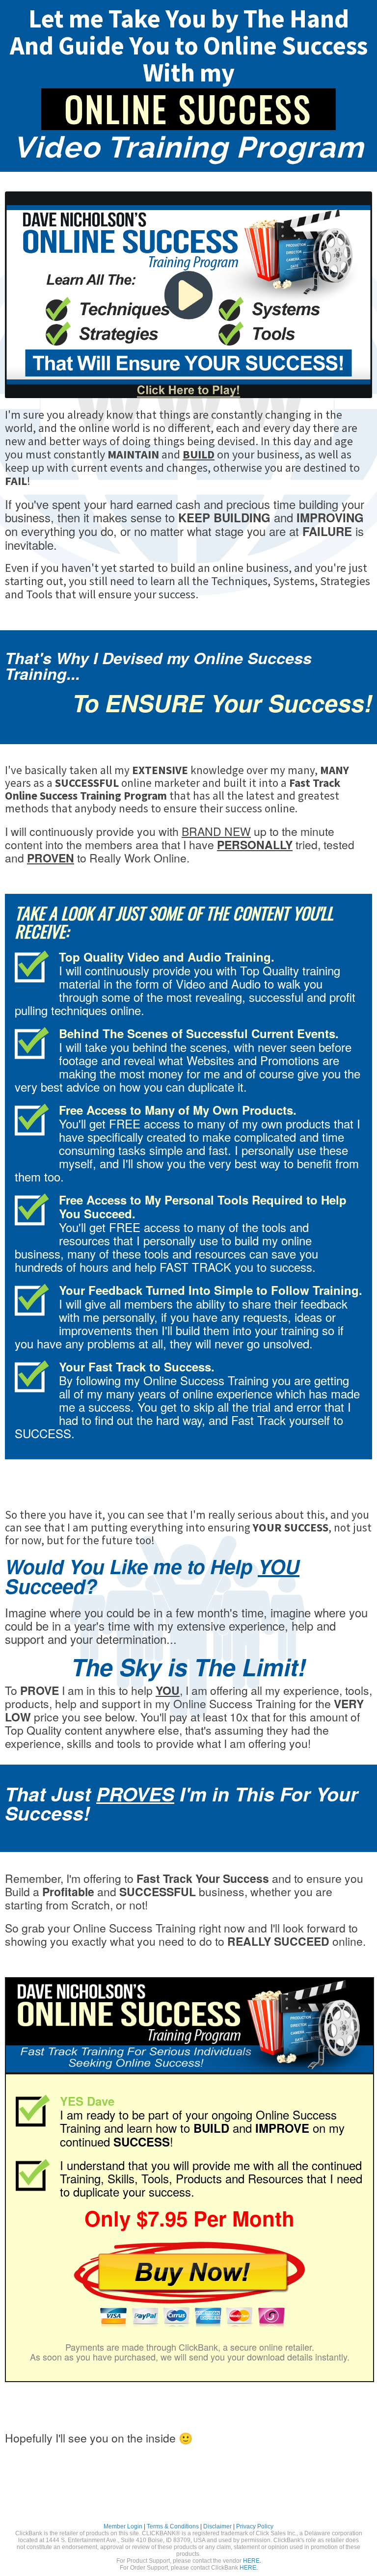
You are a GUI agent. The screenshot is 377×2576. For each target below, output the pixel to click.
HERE (251, 2561)
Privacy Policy (255, 2526)
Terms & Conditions (173, 2526)
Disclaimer (217, 2526)
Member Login (123, 2526)
